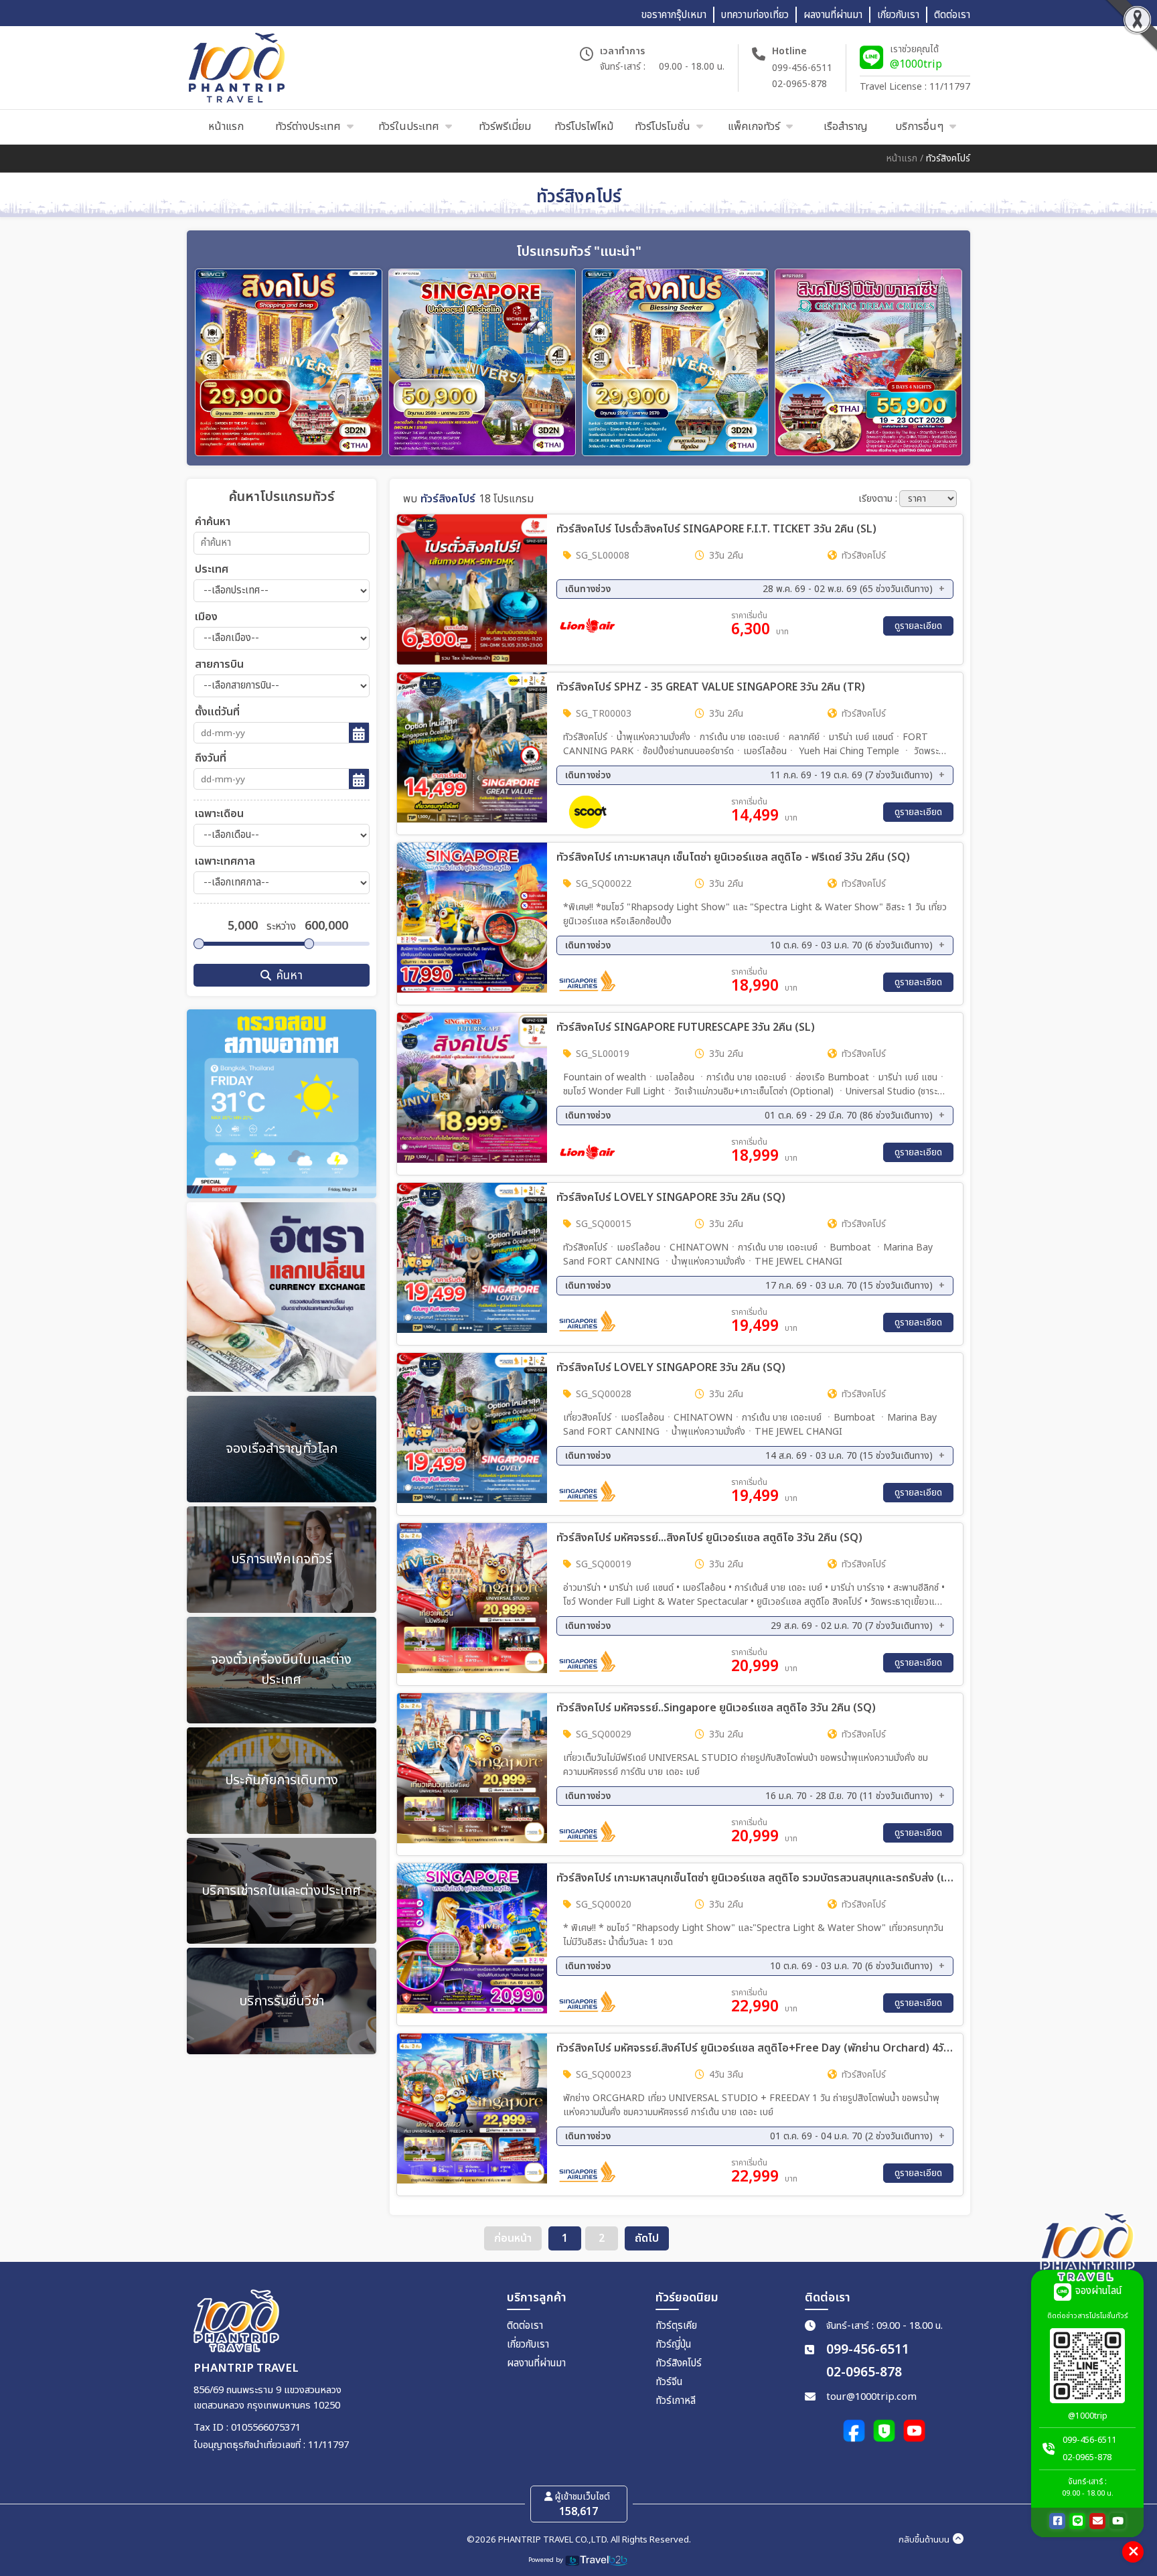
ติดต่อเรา (525, 2326)
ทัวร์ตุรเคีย (676, 2326)
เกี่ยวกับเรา (528, 2345)
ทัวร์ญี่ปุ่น (673, 2345)
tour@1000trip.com (871, 2397)
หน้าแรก (902, 158)
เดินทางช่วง (749, 589)
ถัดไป (647, 2238)
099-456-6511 (802, 68)
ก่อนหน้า (513, 2238)
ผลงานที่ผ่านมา (536, 2363)
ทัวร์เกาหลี (676, 2401)
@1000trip (916, 64)
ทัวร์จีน (669, 2382)
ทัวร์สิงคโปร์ (679, 2363)
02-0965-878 (799, 84)
